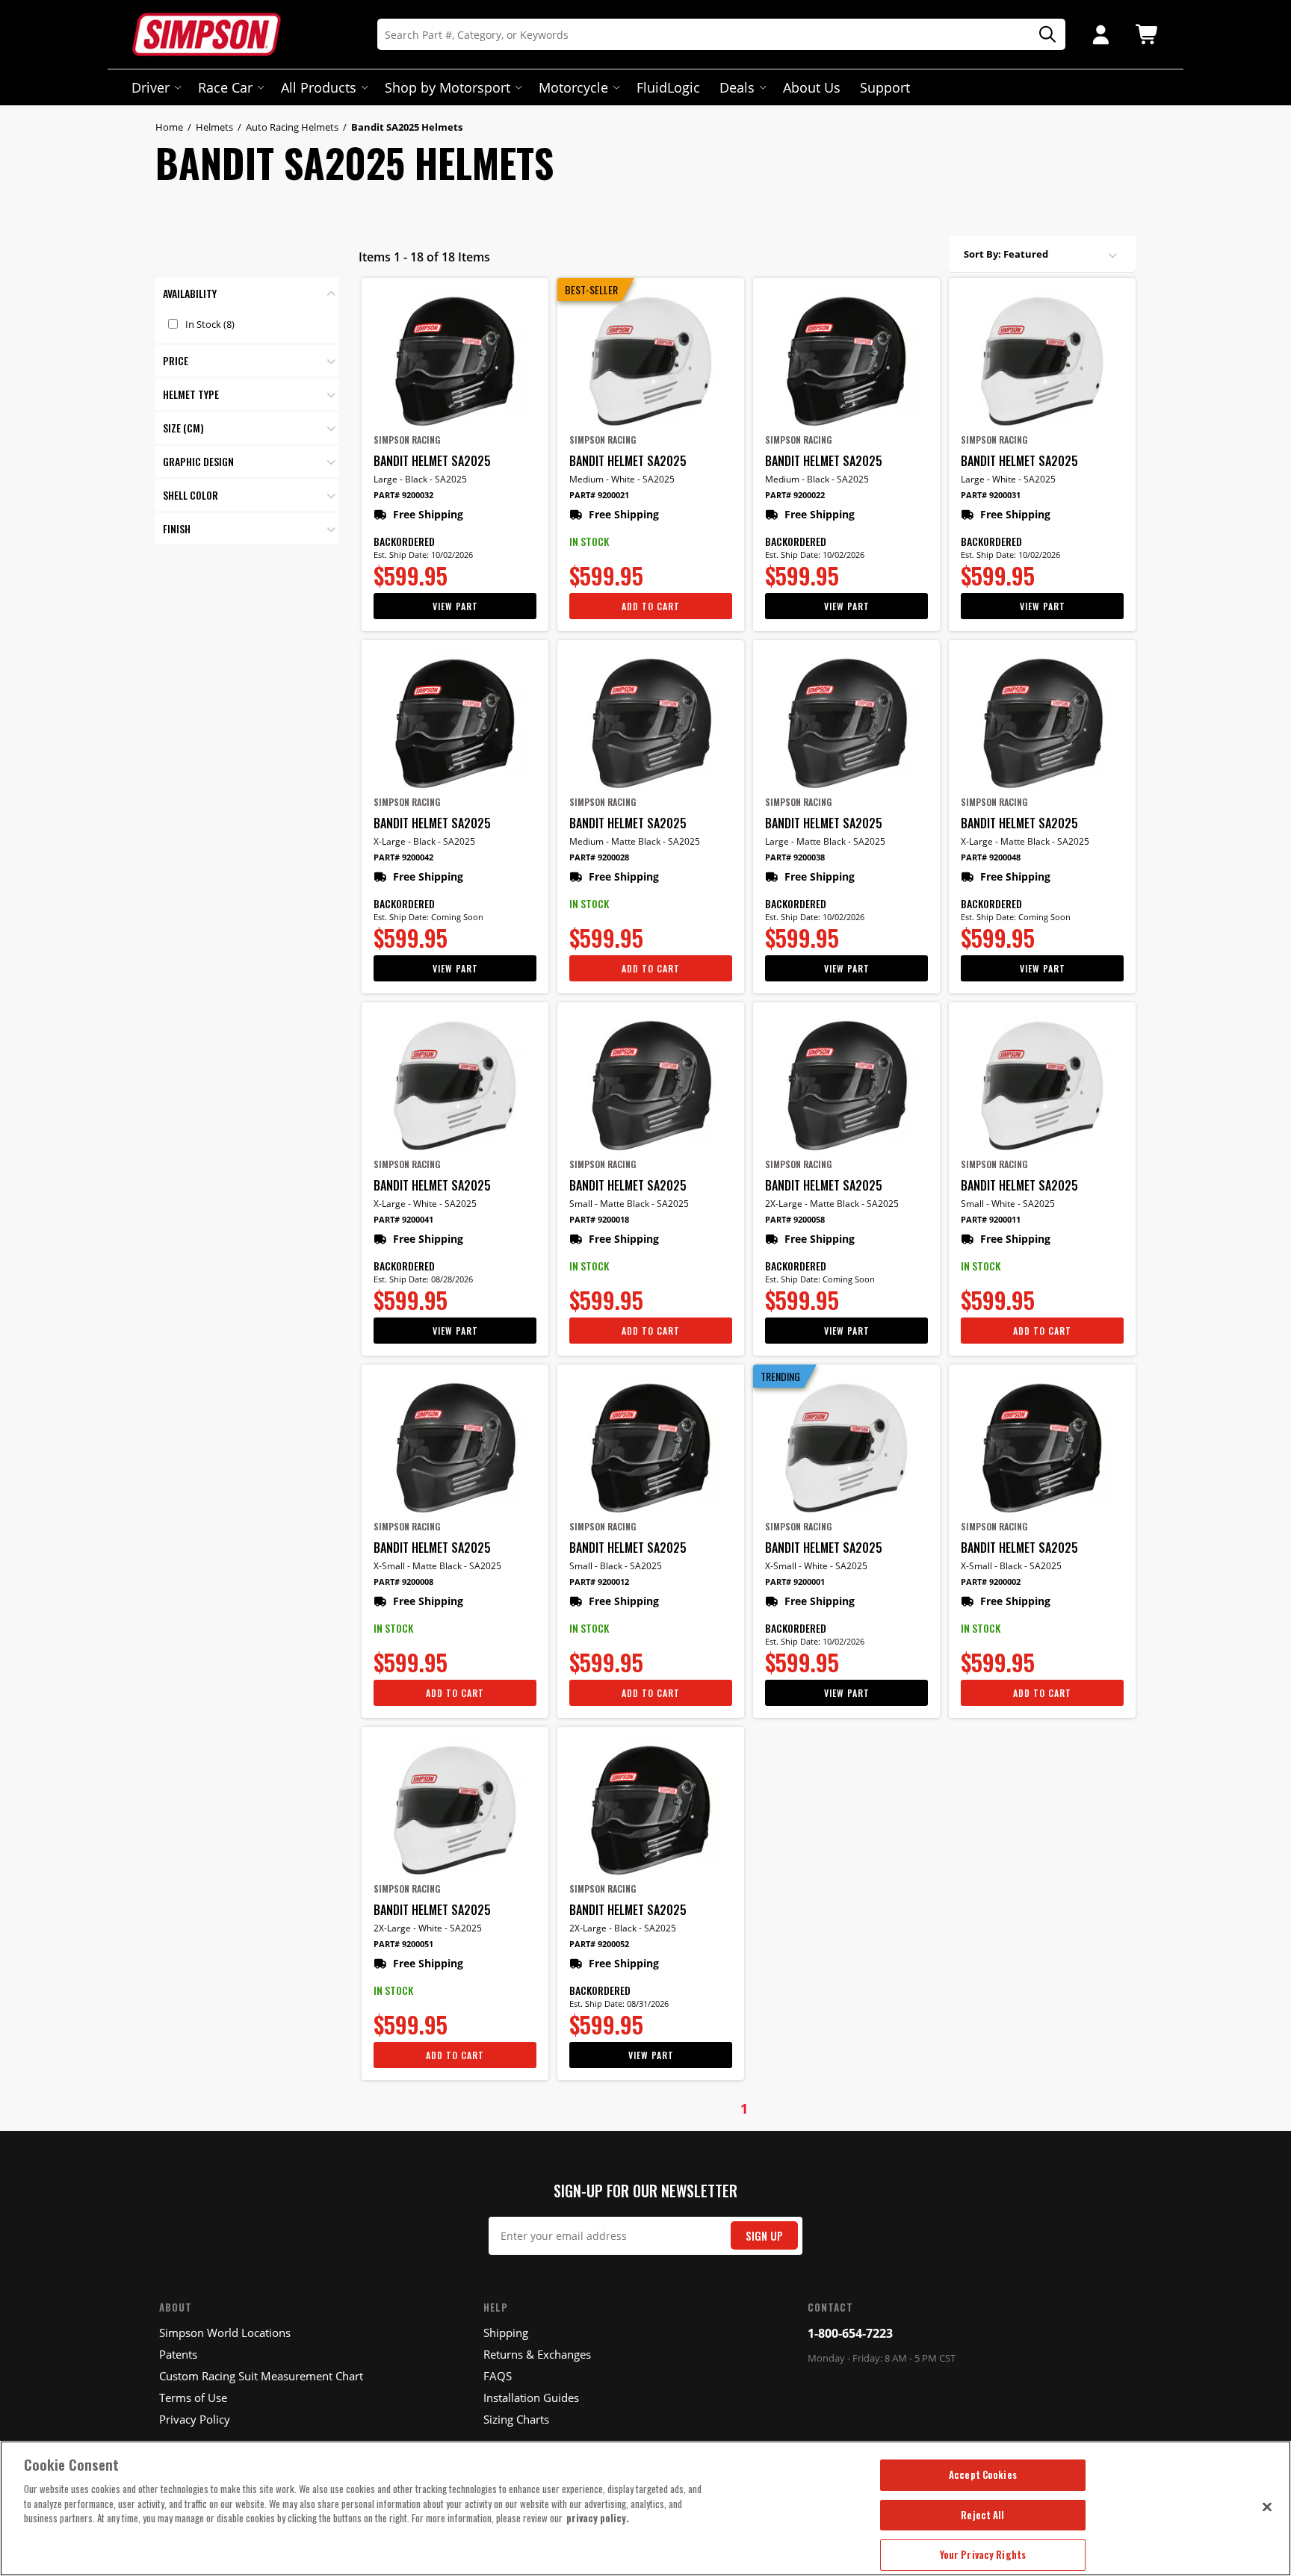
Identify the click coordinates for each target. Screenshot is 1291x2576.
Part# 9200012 (599, 1582)
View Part (455, 606)
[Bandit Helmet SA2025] (455, 361)
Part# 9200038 (795, 857)
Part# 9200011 (991, 1219)
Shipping (506, 2333)
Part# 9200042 (403, 857)
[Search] (1042, 35)
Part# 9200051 (403, 1944)
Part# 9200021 (599, 495)
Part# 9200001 (795, 1582)
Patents (178, 2354)
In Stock (210, 324)
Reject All (982, 2515)
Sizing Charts (516, 2419)
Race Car (225, 87)
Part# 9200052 (599, 1944)
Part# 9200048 (991, 857)
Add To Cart (651, 606)
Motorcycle (573, 87)
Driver (151, 87)
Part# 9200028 (599, 857)
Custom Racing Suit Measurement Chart (261, 2376)
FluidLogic (668, 87)
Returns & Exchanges (537, 2354)
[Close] (1267, 2507)
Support (885, 87)
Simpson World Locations (225, 2333)
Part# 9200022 (795, 495)
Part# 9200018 (599, 1219)
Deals (737, 87)
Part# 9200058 (795, 1219)
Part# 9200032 (403, 495)
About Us (812, 87)
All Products (319, 87)
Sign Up (764, 2236)
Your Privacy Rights (983, 2554)
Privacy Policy (195, 2419)
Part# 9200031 (991, 495)
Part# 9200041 (403, 1219)
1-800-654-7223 (850, 2333)
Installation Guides (531, 2397)
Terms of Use (193, 2397)
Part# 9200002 (991, 1582)
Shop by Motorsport (448, 87)
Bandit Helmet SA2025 (432, 461)
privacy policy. (598, 2518)
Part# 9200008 (403, 1582)
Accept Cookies (983, 2474)
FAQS (498, 2376)
